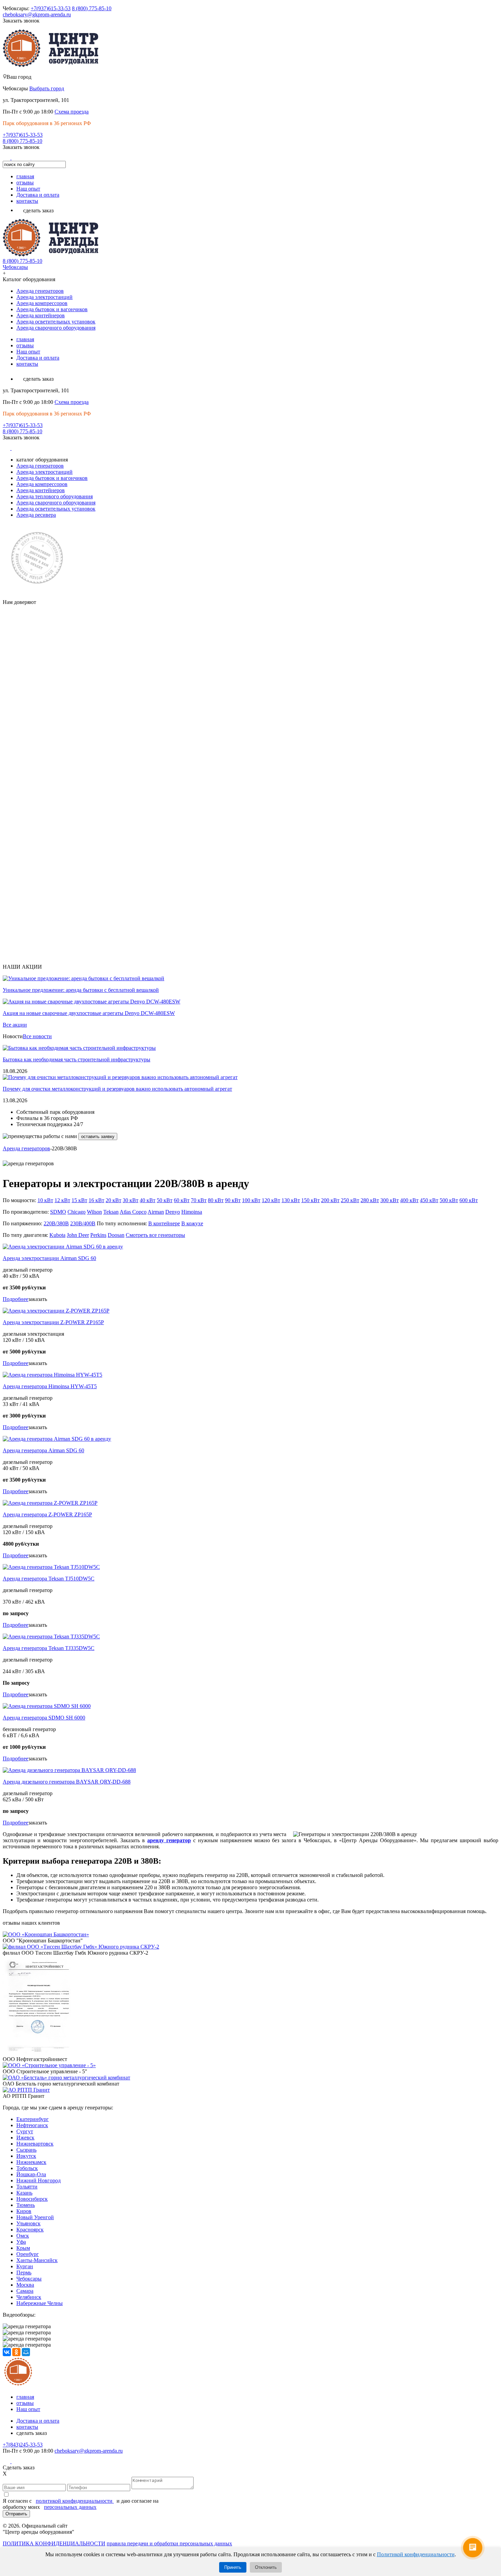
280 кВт (370, 1200)
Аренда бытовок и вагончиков (52, 309)
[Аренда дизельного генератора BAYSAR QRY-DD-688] (69, 1770)
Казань (24, 2193)
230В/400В (83, 1223)
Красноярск (30, 2230)
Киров (24, 2211)
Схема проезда (72, 112)
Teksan (111, 1212)
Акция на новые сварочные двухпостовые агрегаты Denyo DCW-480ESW (89, 1013)
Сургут (25, 2131)
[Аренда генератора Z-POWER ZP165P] (50, 1503)
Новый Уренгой (35, 2217)
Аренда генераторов (40, 291)
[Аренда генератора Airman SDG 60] (57, 1439)
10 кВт (45, 1200)
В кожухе (192, 1223)
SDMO (58, 1212)
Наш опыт (28, 189)
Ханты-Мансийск (37, 2260)
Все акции (15, 1025)
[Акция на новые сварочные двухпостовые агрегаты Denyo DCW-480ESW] (92, 1002)
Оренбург (28, 2254)
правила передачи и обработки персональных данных (169, 2543)
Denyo (173, 1212)
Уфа (21, 2242)
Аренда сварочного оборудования (56, 328)
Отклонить (266, 2567)
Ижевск (25, 2138)
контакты (27, 201)
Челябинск (29, 2297)
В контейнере (164, 1223)
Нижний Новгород (39, 2180)
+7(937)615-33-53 (51, 8)
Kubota (57, 1235)
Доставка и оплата (38, 195)
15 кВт (79, 1200)
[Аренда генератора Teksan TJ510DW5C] (51, 1567)
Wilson (94, 1212)
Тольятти (27, 2187)
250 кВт (350, 1200)
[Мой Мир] (26, 2352)
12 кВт (62, 1200)
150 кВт (310, 1200)
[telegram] (26, 158)
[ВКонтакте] (7, 2352)
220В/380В (56, 1223)
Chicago (77, 1212)
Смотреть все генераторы (155, 1235)
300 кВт (390, 1200)
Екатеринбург (33, 2119)
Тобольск (27, 2168)
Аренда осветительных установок (56, 322)
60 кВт (182, 1200)
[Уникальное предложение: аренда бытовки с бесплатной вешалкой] (83, 978)
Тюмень (26, 2205)
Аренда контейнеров (41, 315)
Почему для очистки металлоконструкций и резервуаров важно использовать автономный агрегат (117, 1089)
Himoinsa (192, 1212)
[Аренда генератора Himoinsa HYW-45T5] (52, 1375)
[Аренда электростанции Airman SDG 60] (63, 1247)
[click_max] (16, 158)
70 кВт (199, 1200)
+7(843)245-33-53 (23, 2445)
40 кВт (148, 1200)
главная (25, 176)
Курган (25, 2266)
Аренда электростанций (44, 297)
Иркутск (26, 2156)
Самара (25, 2291)
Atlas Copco (133, 1212)
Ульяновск (28, 2223)
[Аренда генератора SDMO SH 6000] (47, 1706)
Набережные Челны (40, 2303)
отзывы (25, 183)
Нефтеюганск (32, 2125)
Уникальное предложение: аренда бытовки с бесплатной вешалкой (81, 990)
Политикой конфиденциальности (416, 2554)
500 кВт (449, 1200)
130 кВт (291, 1200)
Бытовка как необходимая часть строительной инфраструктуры (77, 1059)
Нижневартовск (35, 2144)
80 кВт (216, 1200)
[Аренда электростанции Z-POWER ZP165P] (56, 1311)
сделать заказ (38, 210)
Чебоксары (15, 267)
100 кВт (251, 1200)
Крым (23, 2248)
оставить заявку (98, 1137)
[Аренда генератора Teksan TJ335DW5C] (51, 1636)
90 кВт (233, 1200)
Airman (156, 1212)
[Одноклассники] (16, 2352)
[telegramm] (26, 2461)
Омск (23, 2236)
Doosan (116, 1235)
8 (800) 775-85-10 (92, 8)
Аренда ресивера (36, 515)
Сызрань (26, 2150)
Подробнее (16, 1299)
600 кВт (469, 1200)
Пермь (24, 2272)
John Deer (78, 1235)
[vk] (7, 158)
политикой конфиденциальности (75, 2501)
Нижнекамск (31, 2162)
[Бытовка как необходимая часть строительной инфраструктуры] (79, 1048)
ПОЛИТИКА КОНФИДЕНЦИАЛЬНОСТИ (54, 2543)
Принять (233, 2567)
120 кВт (271, 1200)
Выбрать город (47, 88)
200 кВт (330, 1200)
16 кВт (96, 1200)
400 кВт (409, 1200)
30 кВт (131, 1200)
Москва (25, 2285)
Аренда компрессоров (42, 303)
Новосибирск (32, 2199)
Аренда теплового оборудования (55, 496)
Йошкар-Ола (31, 2174)
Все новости (37, 1036)
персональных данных (70, 2507)
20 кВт (113, 1200)
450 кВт (429, 1200)
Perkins (98, 1235)
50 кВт (165, 1200)
